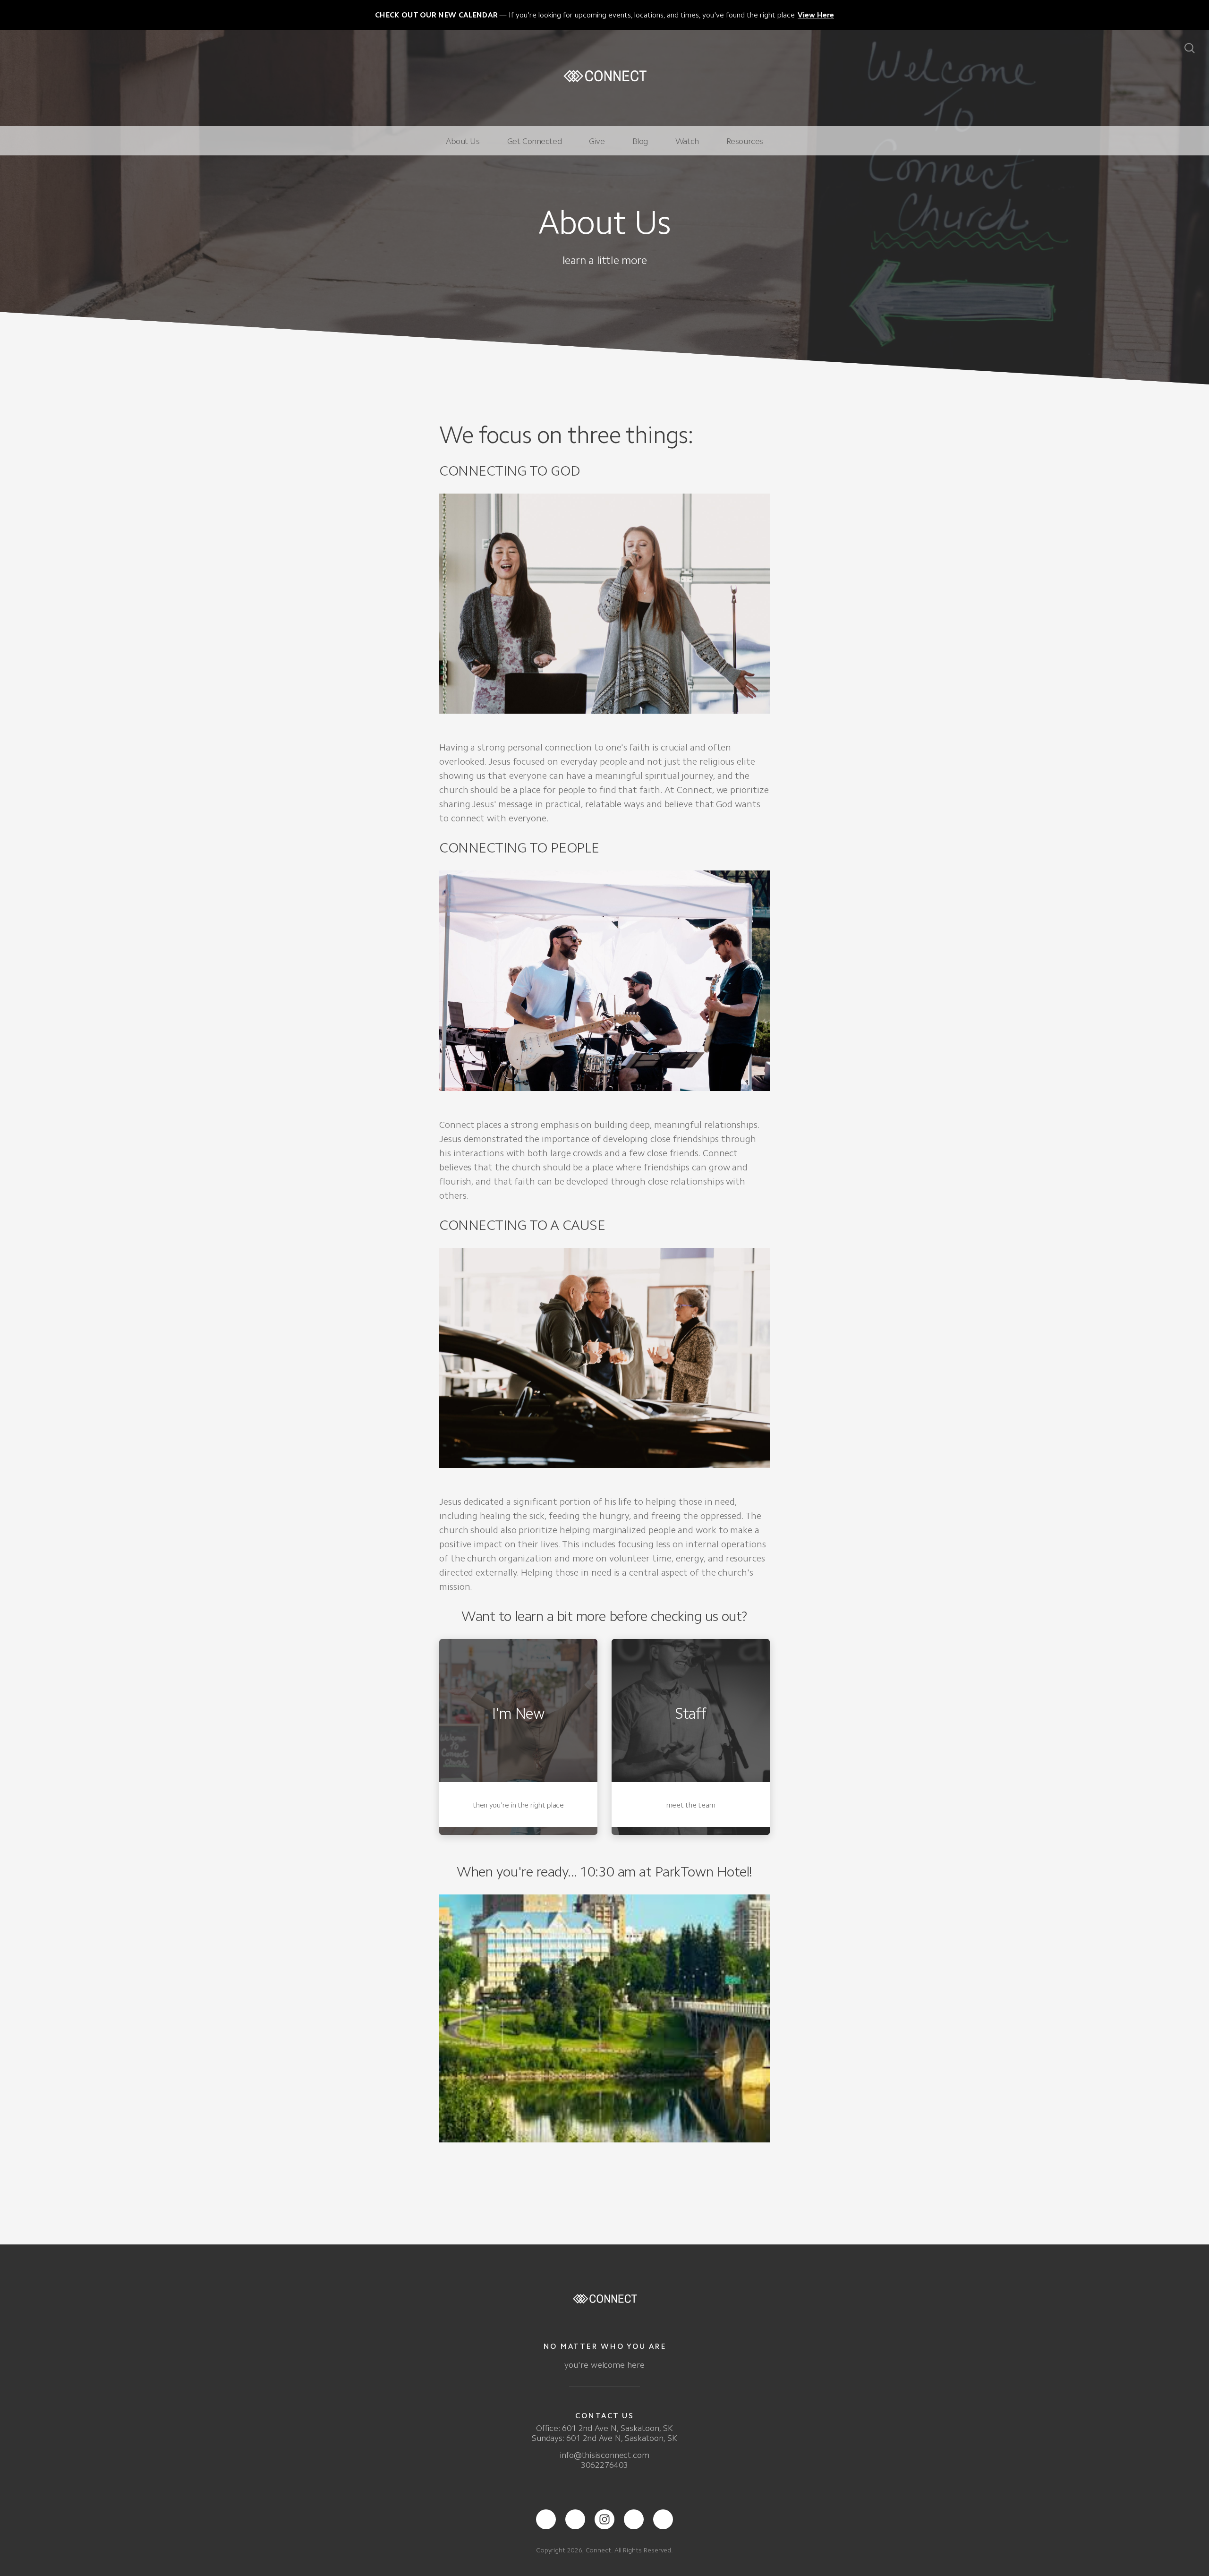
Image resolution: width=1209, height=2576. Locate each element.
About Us (463, 141)
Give (597, 141)
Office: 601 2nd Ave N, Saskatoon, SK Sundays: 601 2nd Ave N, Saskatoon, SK (604, 2433)
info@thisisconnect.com (604, 2455)
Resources (745, 141)
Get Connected (535, 141)
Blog (640, 141)
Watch (687, 141)
